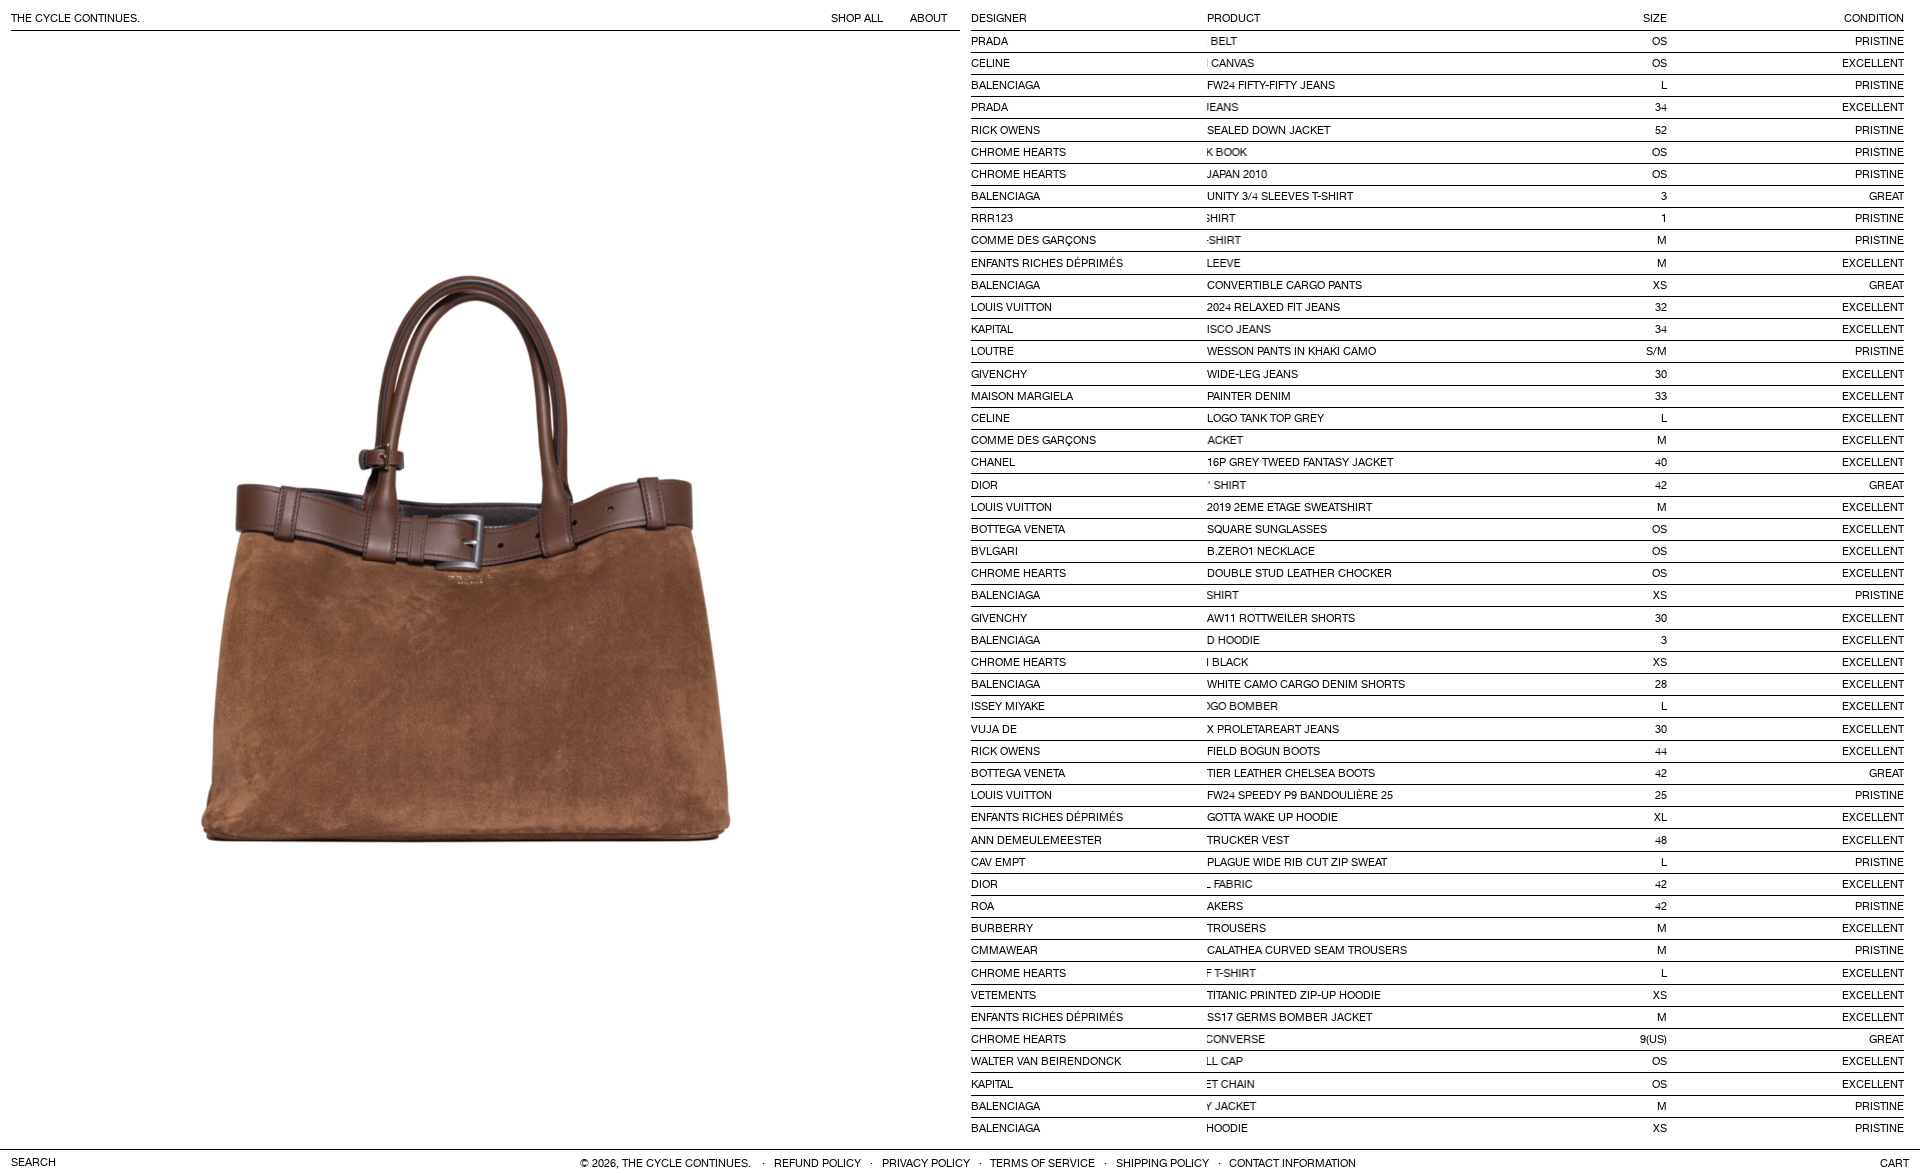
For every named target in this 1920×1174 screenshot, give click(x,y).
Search (33, 1163)
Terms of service (1042, 1164)
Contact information (1292, 1164)
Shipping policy (1162, 1164)
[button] (1894, 1163)
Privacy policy (926, 1164)
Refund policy (817, 1164)
